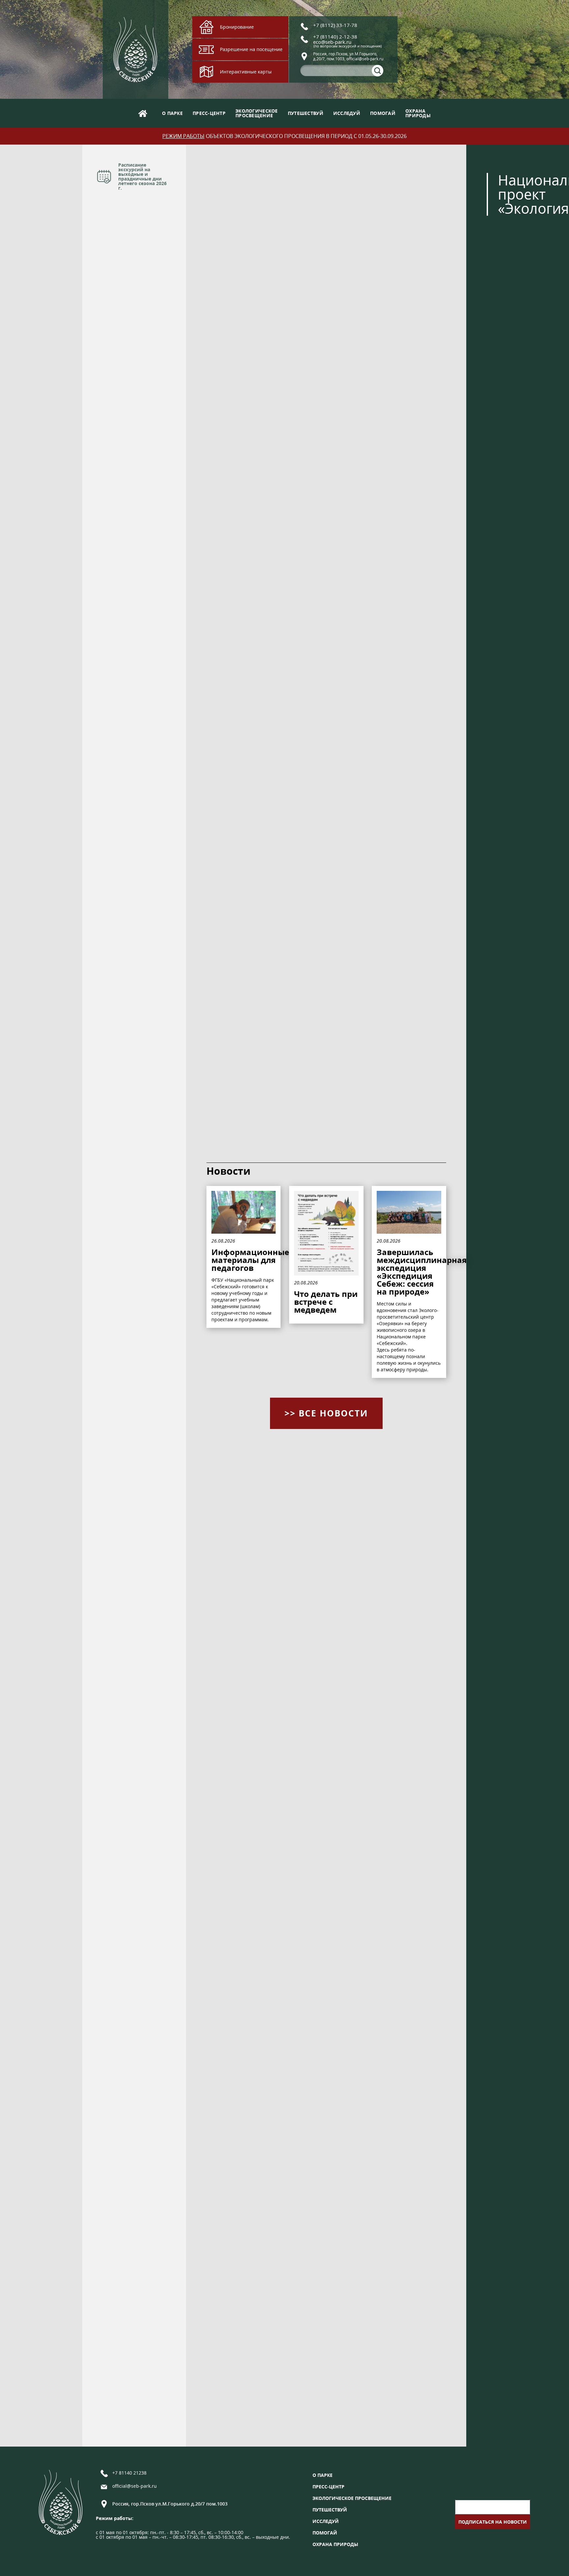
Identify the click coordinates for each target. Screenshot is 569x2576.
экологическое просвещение (352, 2498)
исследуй (347, 113)
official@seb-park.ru (135, 2486)
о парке (172, 113)
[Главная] (143, 113)
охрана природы (335, 2544)
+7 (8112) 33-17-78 (335, 25)
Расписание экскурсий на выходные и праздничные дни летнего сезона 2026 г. (142, 176)
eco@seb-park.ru (332, 42)
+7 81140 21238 (129, 2473)
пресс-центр (209, 113)
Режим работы (183, 136)
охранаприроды (418, 113)
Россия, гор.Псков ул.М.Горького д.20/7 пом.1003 (170, 2504)
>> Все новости (326, 1413)
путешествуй (306, 113)
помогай (383, 113)
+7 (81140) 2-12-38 (335, 37)
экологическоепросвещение (257, 113)
